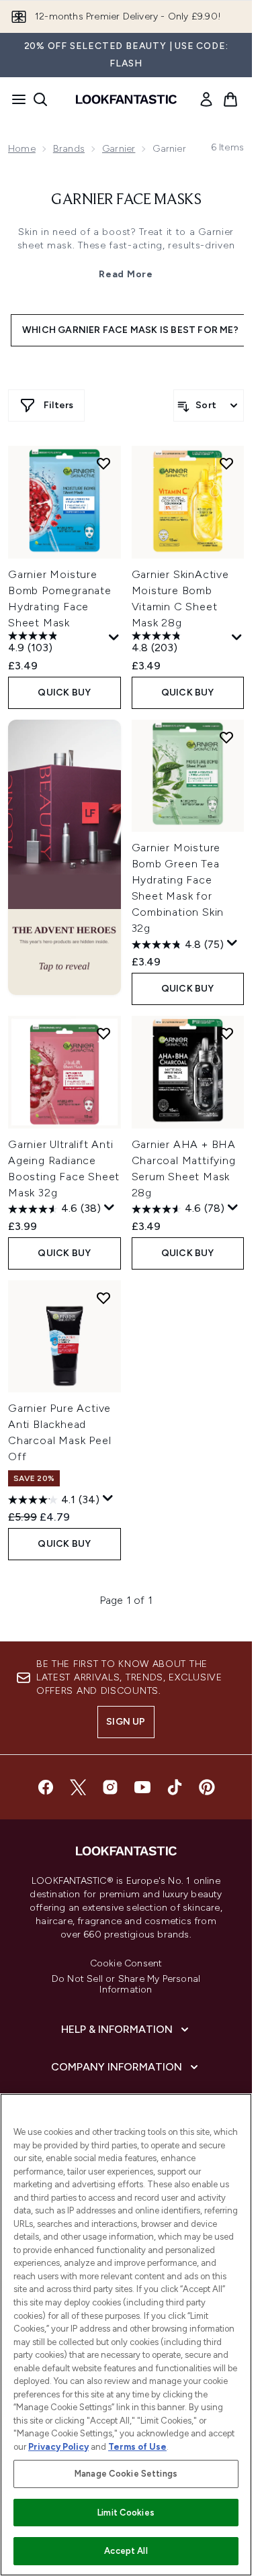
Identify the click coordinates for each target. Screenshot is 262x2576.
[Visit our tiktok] (175, 1787)
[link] (206, 99)
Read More (126, 274)
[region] (126, 2335)
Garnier (119, 149)
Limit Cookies (126, 2513)
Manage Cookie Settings (126, 2474)
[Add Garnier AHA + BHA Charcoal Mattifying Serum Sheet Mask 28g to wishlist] (226, 1033)
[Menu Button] (15, 99)
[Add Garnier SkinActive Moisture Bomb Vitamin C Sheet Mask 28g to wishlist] (226, 463)
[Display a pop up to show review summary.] (114, 638)
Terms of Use (137, 2447)
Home (22, 149)
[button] (64, 857)
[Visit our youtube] (142, 1787)
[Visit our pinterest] (207, 1787)
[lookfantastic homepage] (126, 99)
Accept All (126, 2551)
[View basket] (230, 99)
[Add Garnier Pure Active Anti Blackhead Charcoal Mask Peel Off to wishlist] (103, 1298)
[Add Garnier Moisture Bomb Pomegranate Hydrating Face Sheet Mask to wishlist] (103, 463)
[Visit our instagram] (110, 1787)
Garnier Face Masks (126, 200)
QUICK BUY (64, 693)
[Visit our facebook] (46, 1787)
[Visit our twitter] (78, 1787)
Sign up (126, 1722)
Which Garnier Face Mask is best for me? (130, 330)
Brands (69, 149)
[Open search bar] (40, 99)
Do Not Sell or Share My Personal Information (126, 1985)
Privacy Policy (58, 2447)
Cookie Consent (126, 1964)
